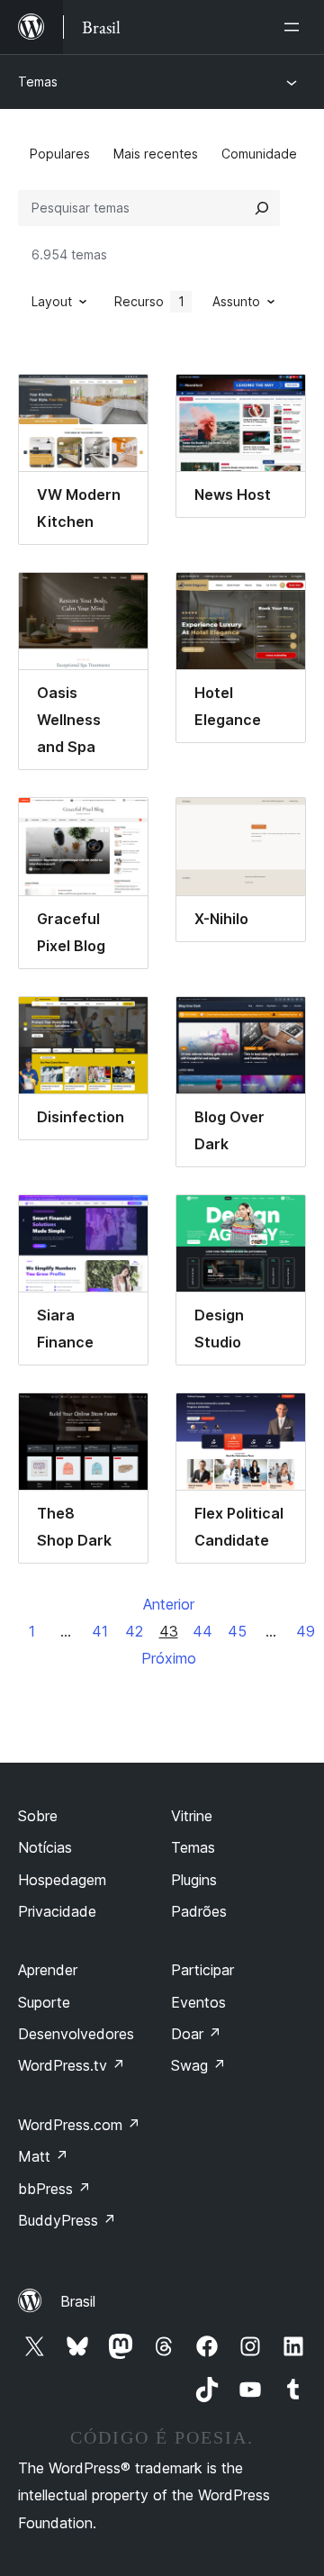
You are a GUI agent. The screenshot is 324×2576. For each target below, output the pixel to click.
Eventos (198, 2002)
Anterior (169, 1604)
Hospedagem (62, 1880)
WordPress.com (79, 2125)
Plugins (194, 1880)
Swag (198, 2065)
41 (100, 1631)
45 (237, 1631)
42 (134, 1631)
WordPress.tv (72, 2065)
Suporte (44, 2002)
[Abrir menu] (295, 27)
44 (202, 1631)
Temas (38, 82)
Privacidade (57, 1911)
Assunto (236, 301)
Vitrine (192, 1816)
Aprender (48, 1970)
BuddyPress (67, 2220)
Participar (202, 1970)
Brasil (78, 2301)
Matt (43, 2156)
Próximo (169, 1658)
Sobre (38, 1816)
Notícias (45, 1847)
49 (306, 1631)
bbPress (54, 2189)
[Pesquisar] (262, 208)
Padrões (199, 1911)
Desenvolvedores (76, 2034)
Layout (52, 301)
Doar (196, 2034)
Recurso (149, 301)
